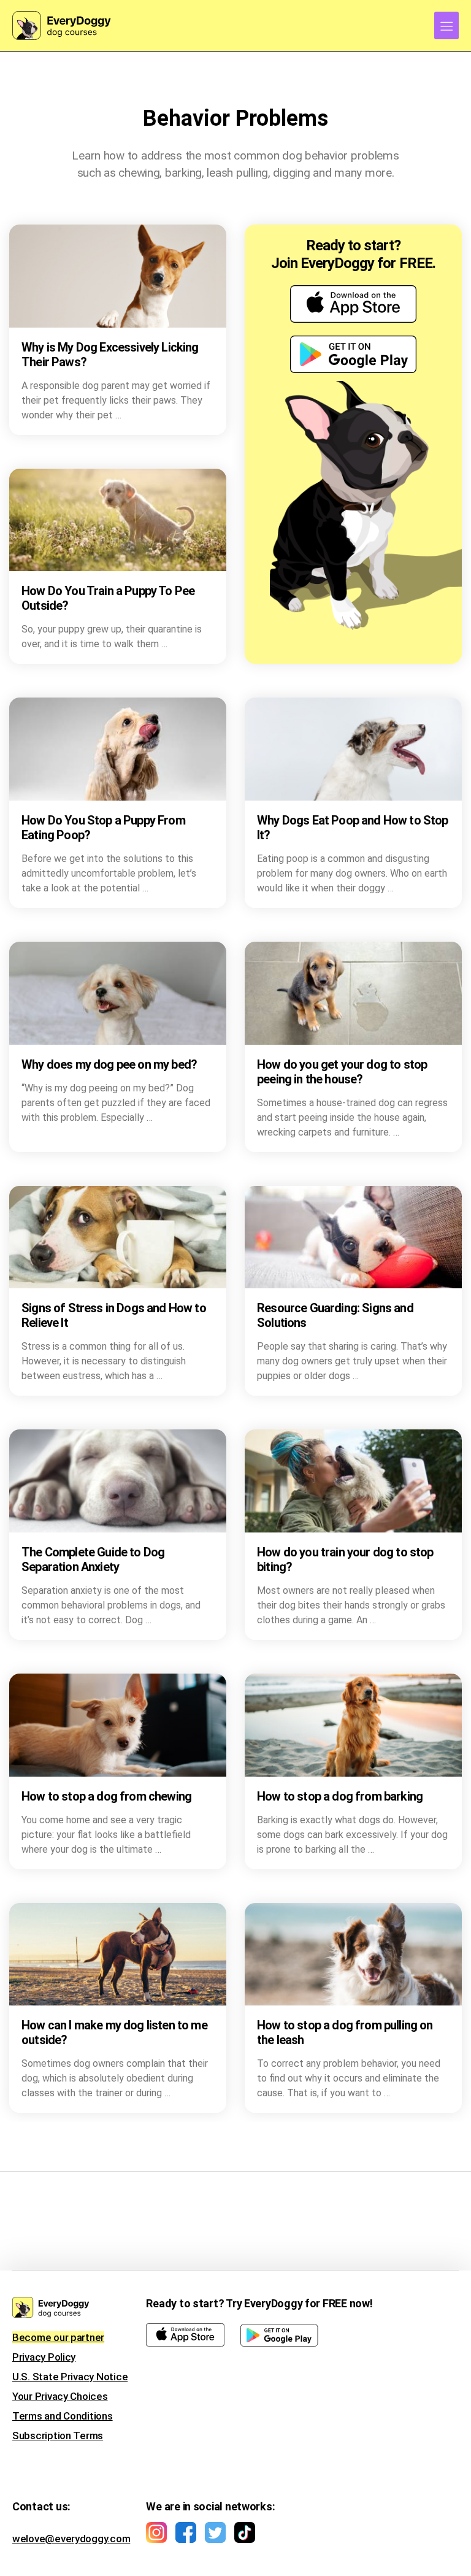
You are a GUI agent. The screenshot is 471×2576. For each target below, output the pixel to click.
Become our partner (58, 2337)
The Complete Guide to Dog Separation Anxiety (93, 1559)
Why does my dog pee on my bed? (109, 1064)
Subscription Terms (58, 2436)
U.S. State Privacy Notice (70, 2377)
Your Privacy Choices (60, 2396)
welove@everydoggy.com (71, 2539)
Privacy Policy (44, 2357)
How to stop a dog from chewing (106, 1796)
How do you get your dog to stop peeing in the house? (342, 1072)
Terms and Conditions (63, 2416)
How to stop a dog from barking (340, 1796)
